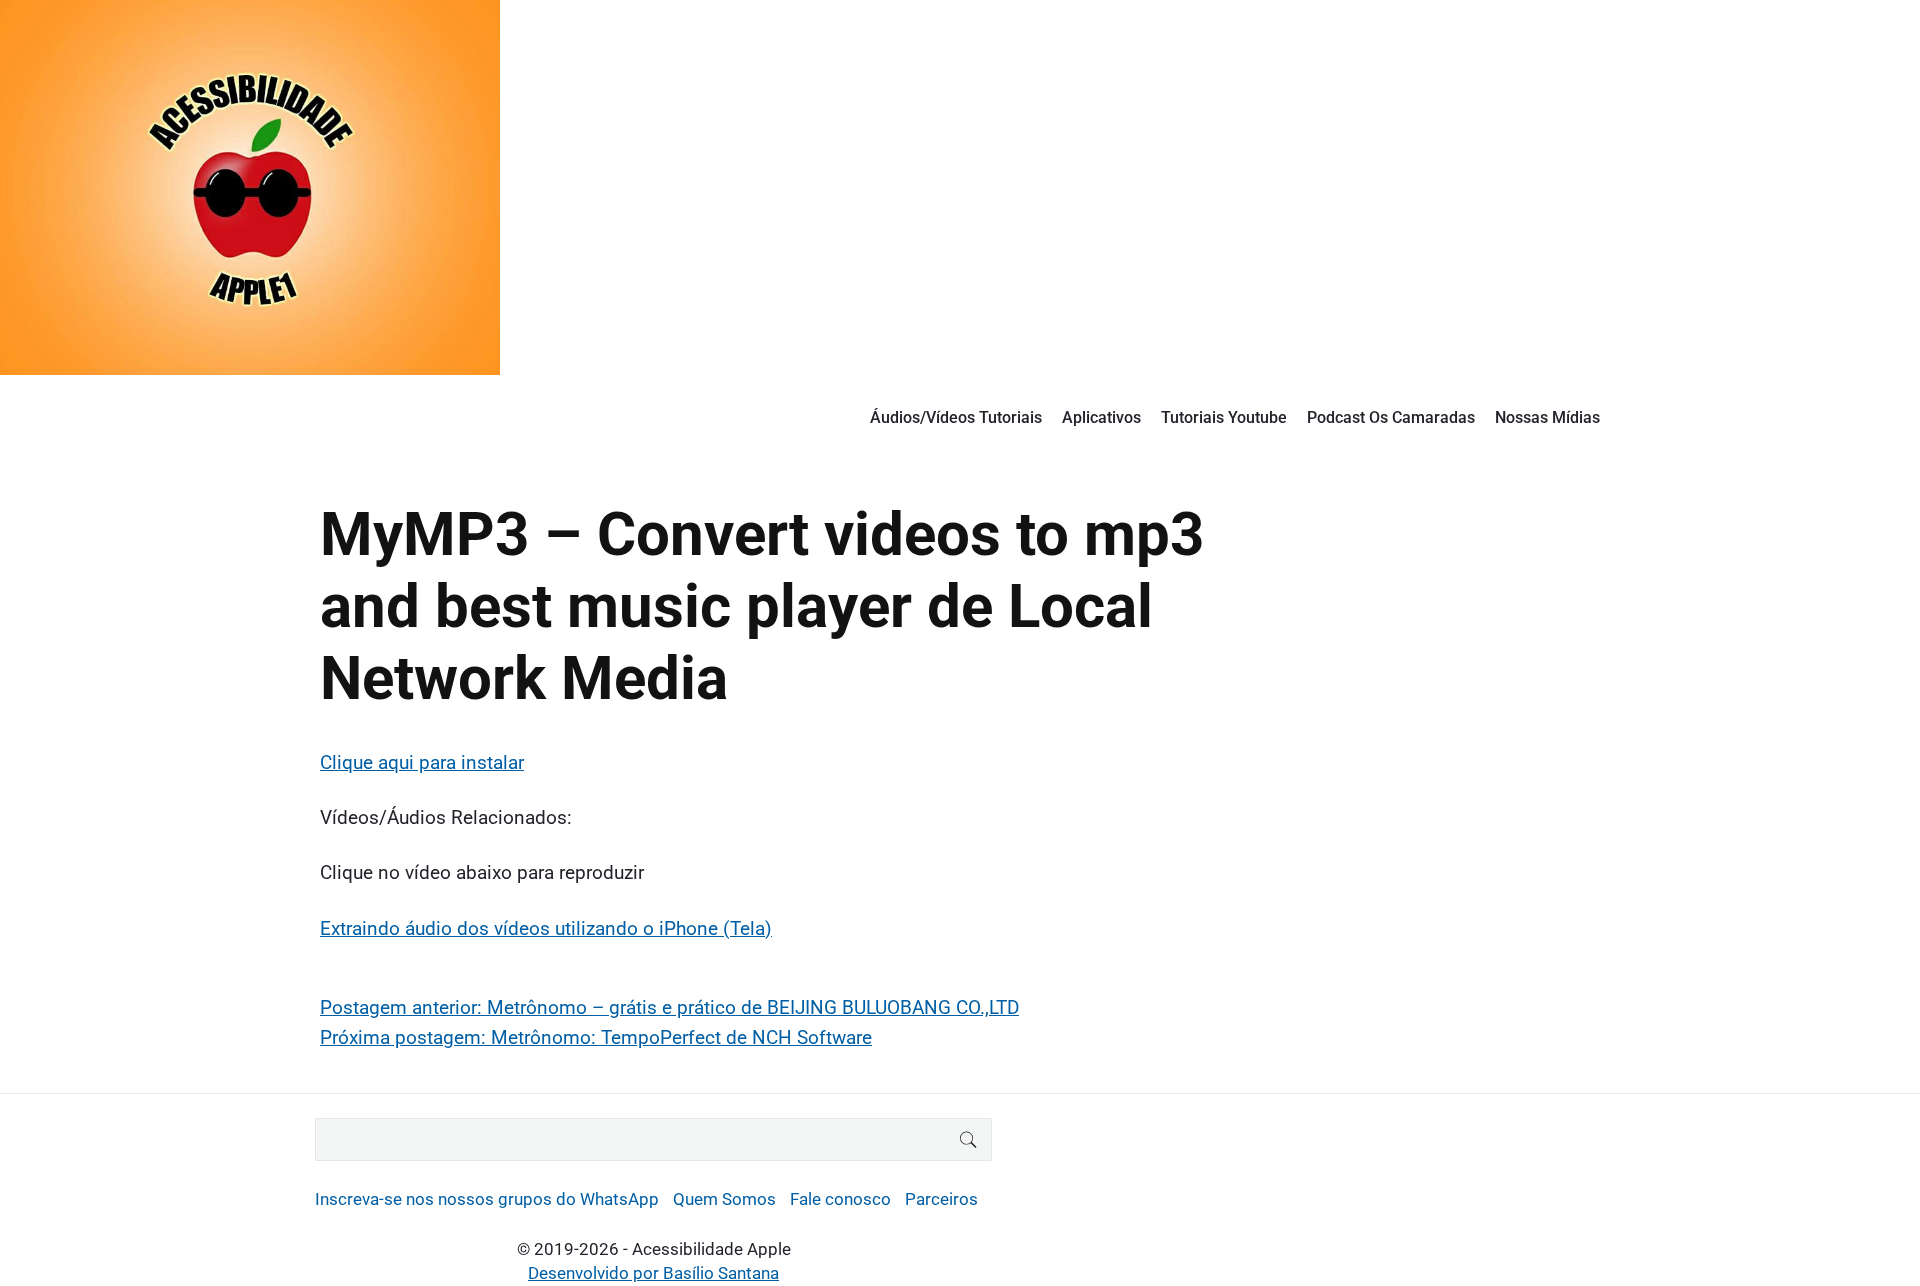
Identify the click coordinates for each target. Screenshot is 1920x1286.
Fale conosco (840, 1199)
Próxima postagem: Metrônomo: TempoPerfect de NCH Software (596, 1037)
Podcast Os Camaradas (1391, 417)
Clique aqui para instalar (422, 762)
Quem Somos (724, 1199)
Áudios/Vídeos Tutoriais (956, 417)
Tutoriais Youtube (1224, 417)
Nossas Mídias (1547, 417)
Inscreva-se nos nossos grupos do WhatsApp (487, 1199)
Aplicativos (1101, 417)
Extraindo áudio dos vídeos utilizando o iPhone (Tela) (546, 928)
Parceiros (941, 1199)
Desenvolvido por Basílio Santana (653, 1273)
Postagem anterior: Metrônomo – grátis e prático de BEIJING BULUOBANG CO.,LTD (669, 1007)
